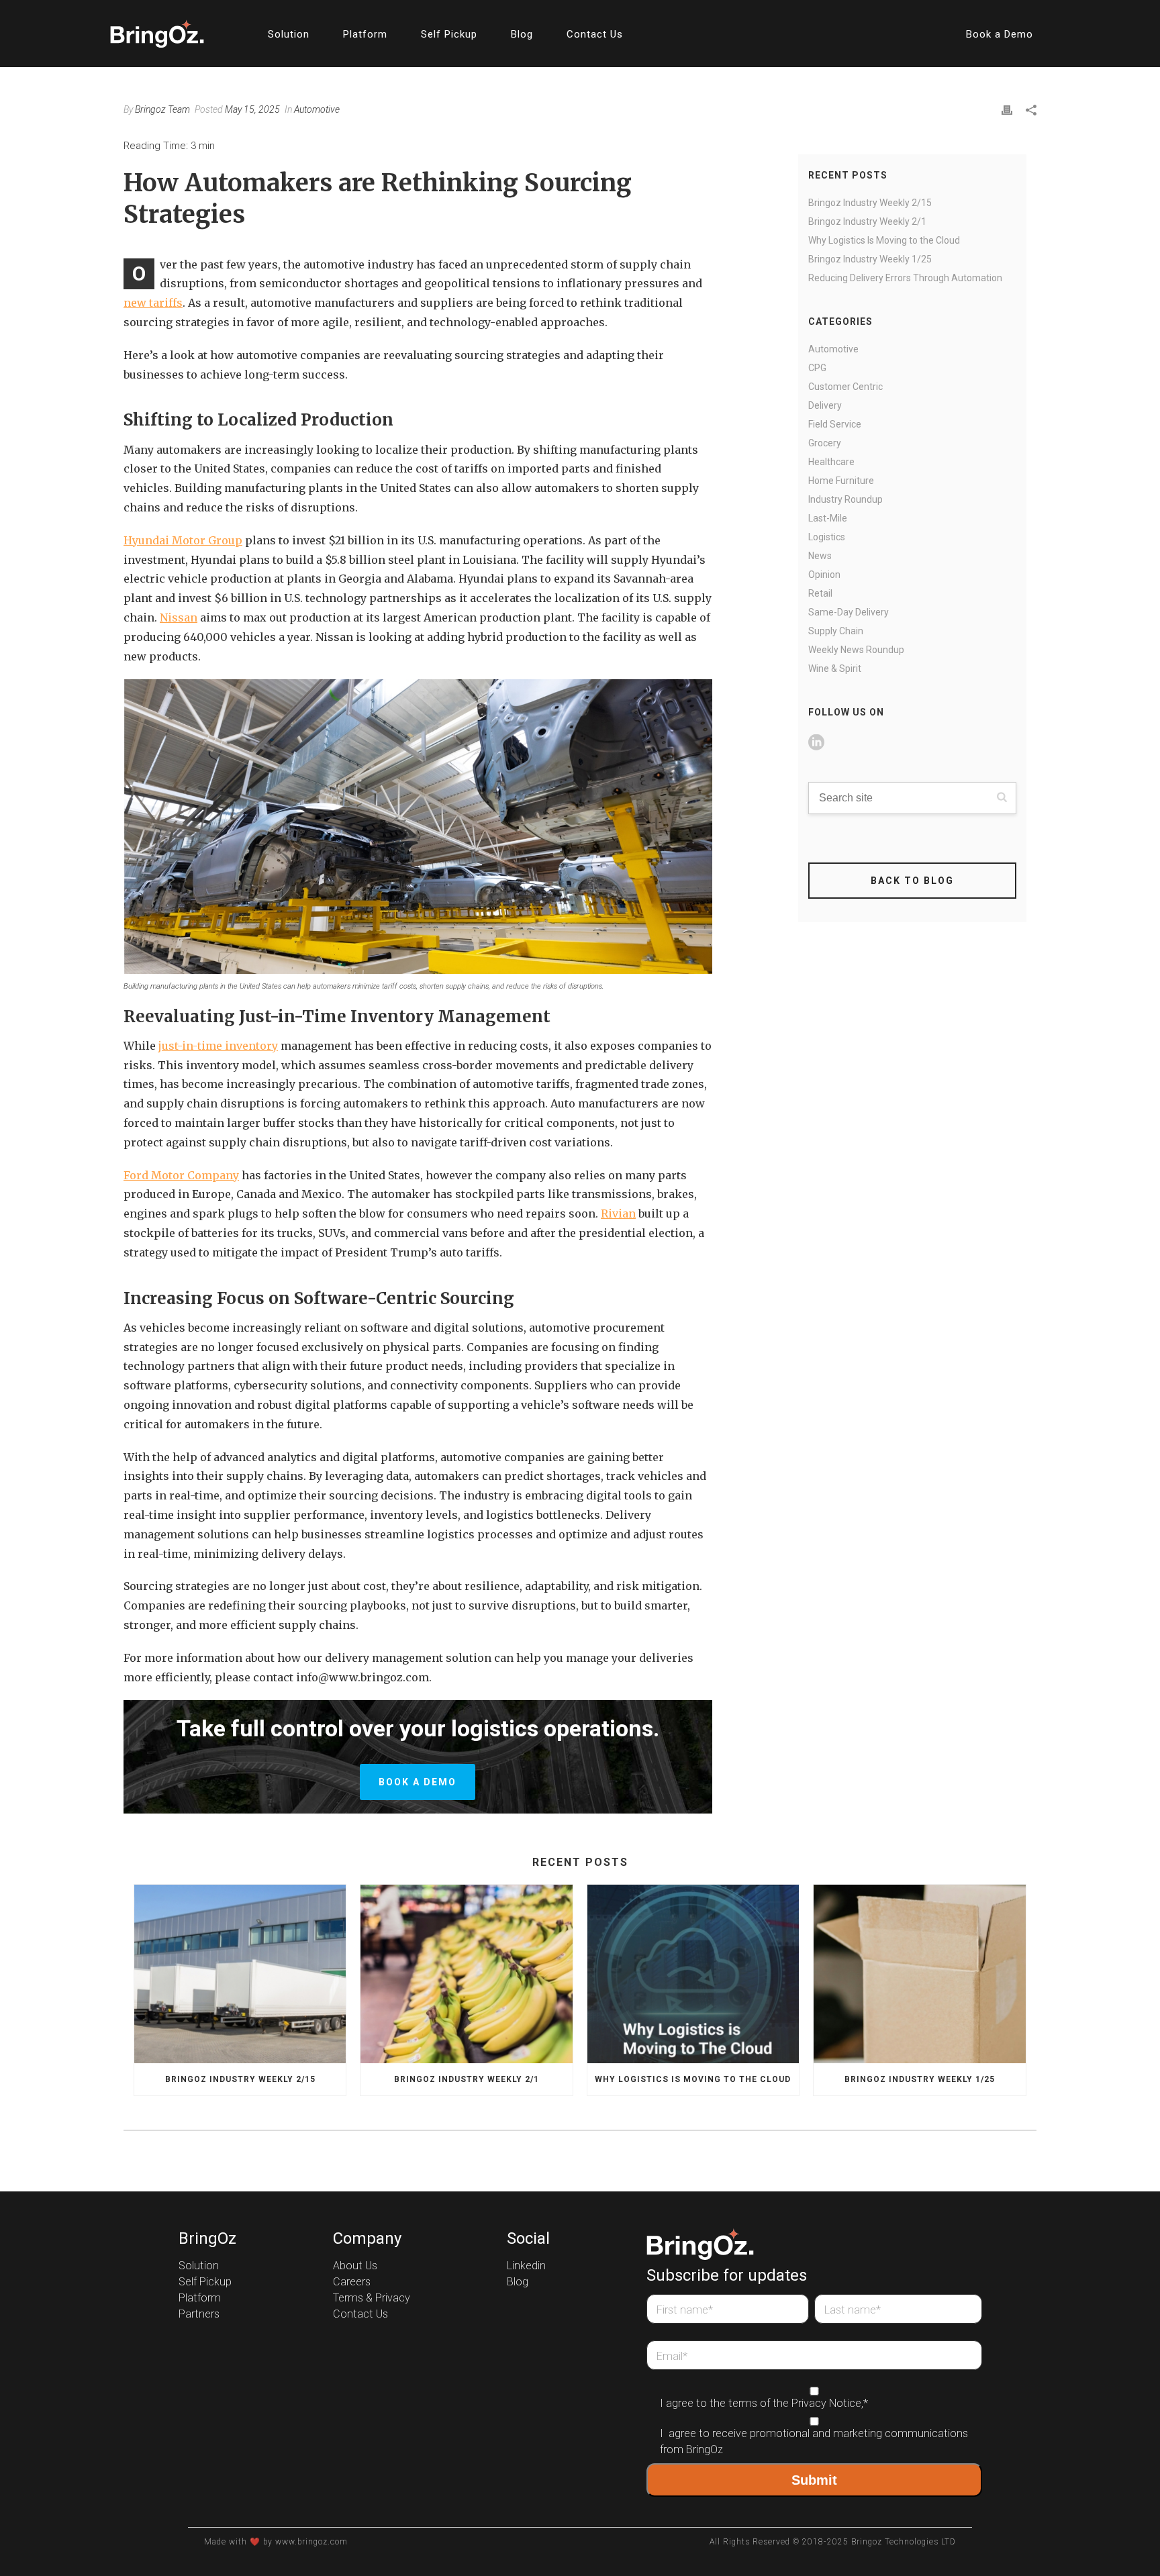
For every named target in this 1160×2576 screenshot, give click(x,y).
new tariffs (153, 303)
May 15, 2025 (252, 109)
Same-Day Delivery (849, 612)
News (820, 556)
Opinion (824, 575)
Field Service (835, 424)
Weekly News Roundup (856, 650)
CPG (817, 368)
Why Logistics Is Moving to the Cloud (884, 240)
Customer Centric (845, 387)
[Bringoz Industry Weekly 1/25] (919, 1974)
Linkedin (526, 2266)
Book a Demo (1000, 34)
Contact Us (595, 34)
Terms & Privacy (372, 2298)
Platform (365, 34)
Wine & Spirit (835, 668)
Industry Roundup (845, 499)
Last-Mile (828, 518)
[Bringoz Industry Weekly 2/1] (466, 1974)
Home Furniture (841, 481)
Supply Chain (836, 631)
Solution (289, 34)
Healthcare (831, 462)
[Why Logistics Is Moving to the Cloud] (693, 1974)
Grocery (825, 443)
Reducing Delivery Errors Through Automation (905, 278)
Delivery (825, 405)
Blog (522, 34)
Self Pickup (449, 34)
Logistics (827, 537)
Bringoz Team (162, 109)
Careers (352, 2282)
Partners (199, 2314)
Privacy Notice (826, 2404)
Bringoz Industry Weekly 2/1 (867, 221)
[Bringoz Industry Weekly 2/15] (240, 1974)
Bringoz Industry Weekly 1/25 (870, 259)
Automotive (317, 109)
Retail (820, 593)
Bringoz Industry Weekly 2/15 (870, 203)
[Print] (1007, 109)
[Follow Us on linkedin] (816, 743)
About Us (355, 2266)
